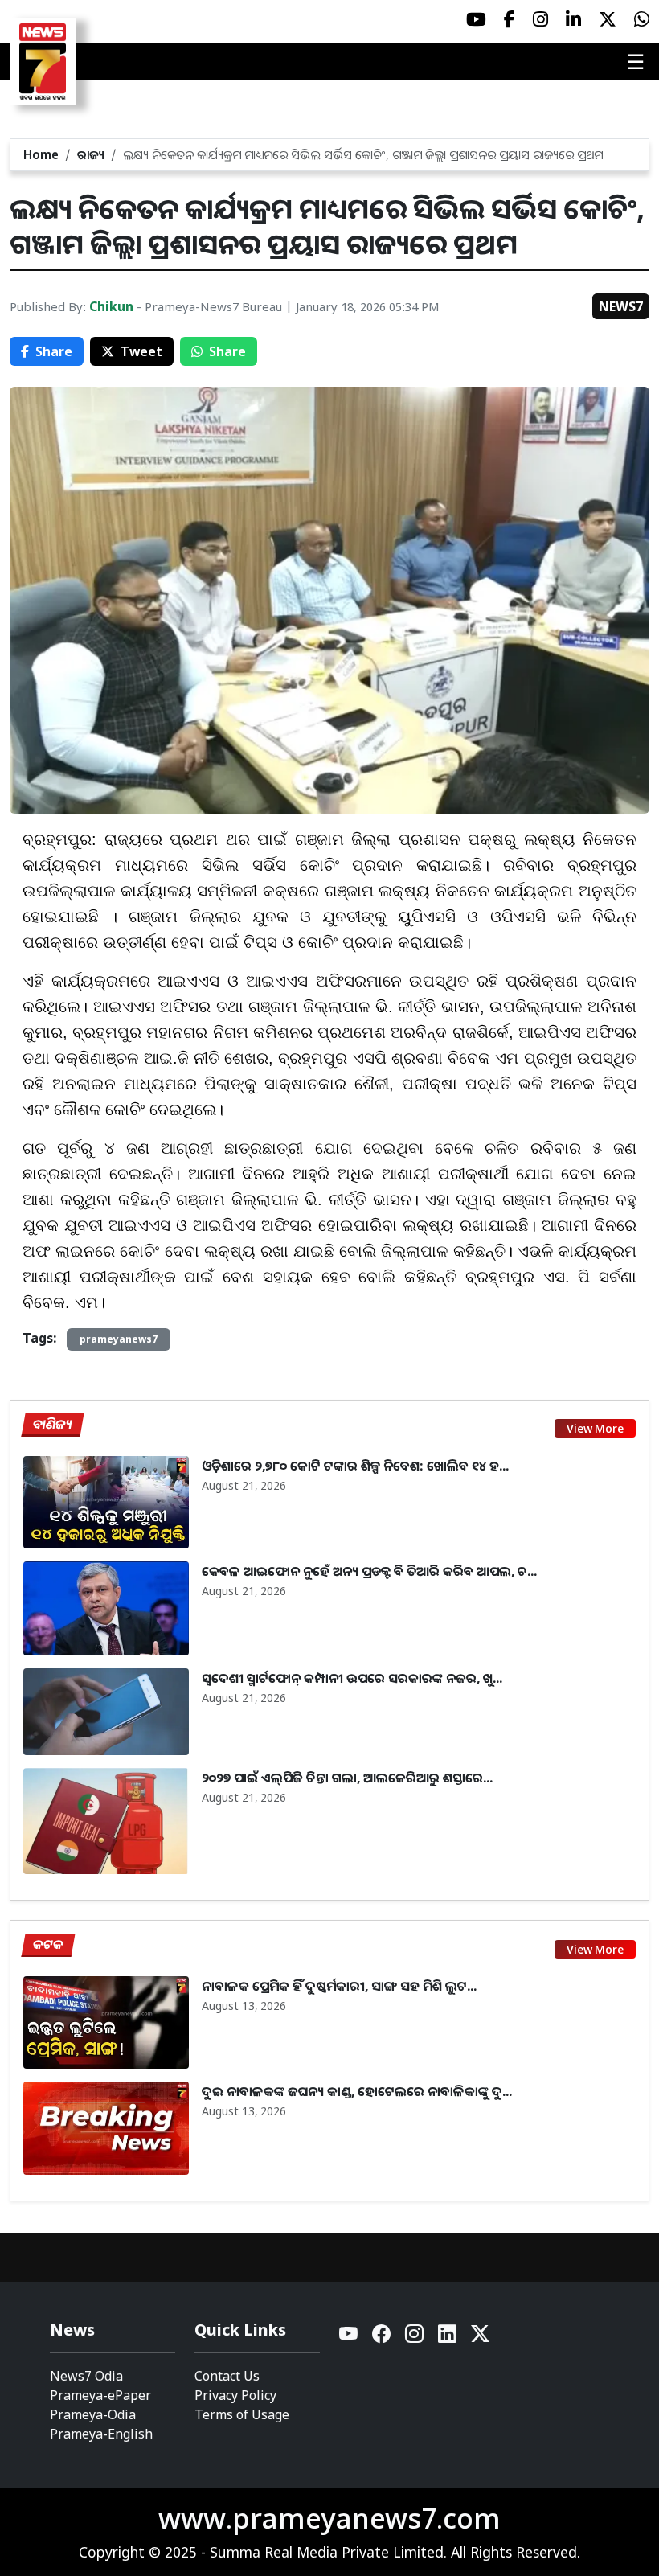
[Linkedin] (448, 2338)
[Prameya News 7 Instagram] (540, 19)
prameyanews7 (119, 1339)
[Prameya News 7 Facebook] (510, 19)
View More (595, 1428)
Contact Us (227, 2376)
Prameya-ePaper (100, 2395)
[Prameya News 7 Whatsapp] (642, 19)
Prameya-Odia (93, 2414)
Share (54, 351)
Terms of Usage (242, 2414)
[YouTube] (349, 2338)
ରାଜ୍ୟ (91, 154)
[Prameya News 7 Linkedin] (573, 19)
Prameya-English (101, 2434)
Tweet (141, 351)
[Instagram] (415, 2338)
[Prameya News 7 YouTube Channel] (476, 19)
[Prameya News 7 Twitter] (608, 19)
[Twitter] (480, 2338)
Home (41, 154)
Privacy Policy (235, 2395)
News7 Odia (86, 2376)
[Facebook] (382, 2338)
